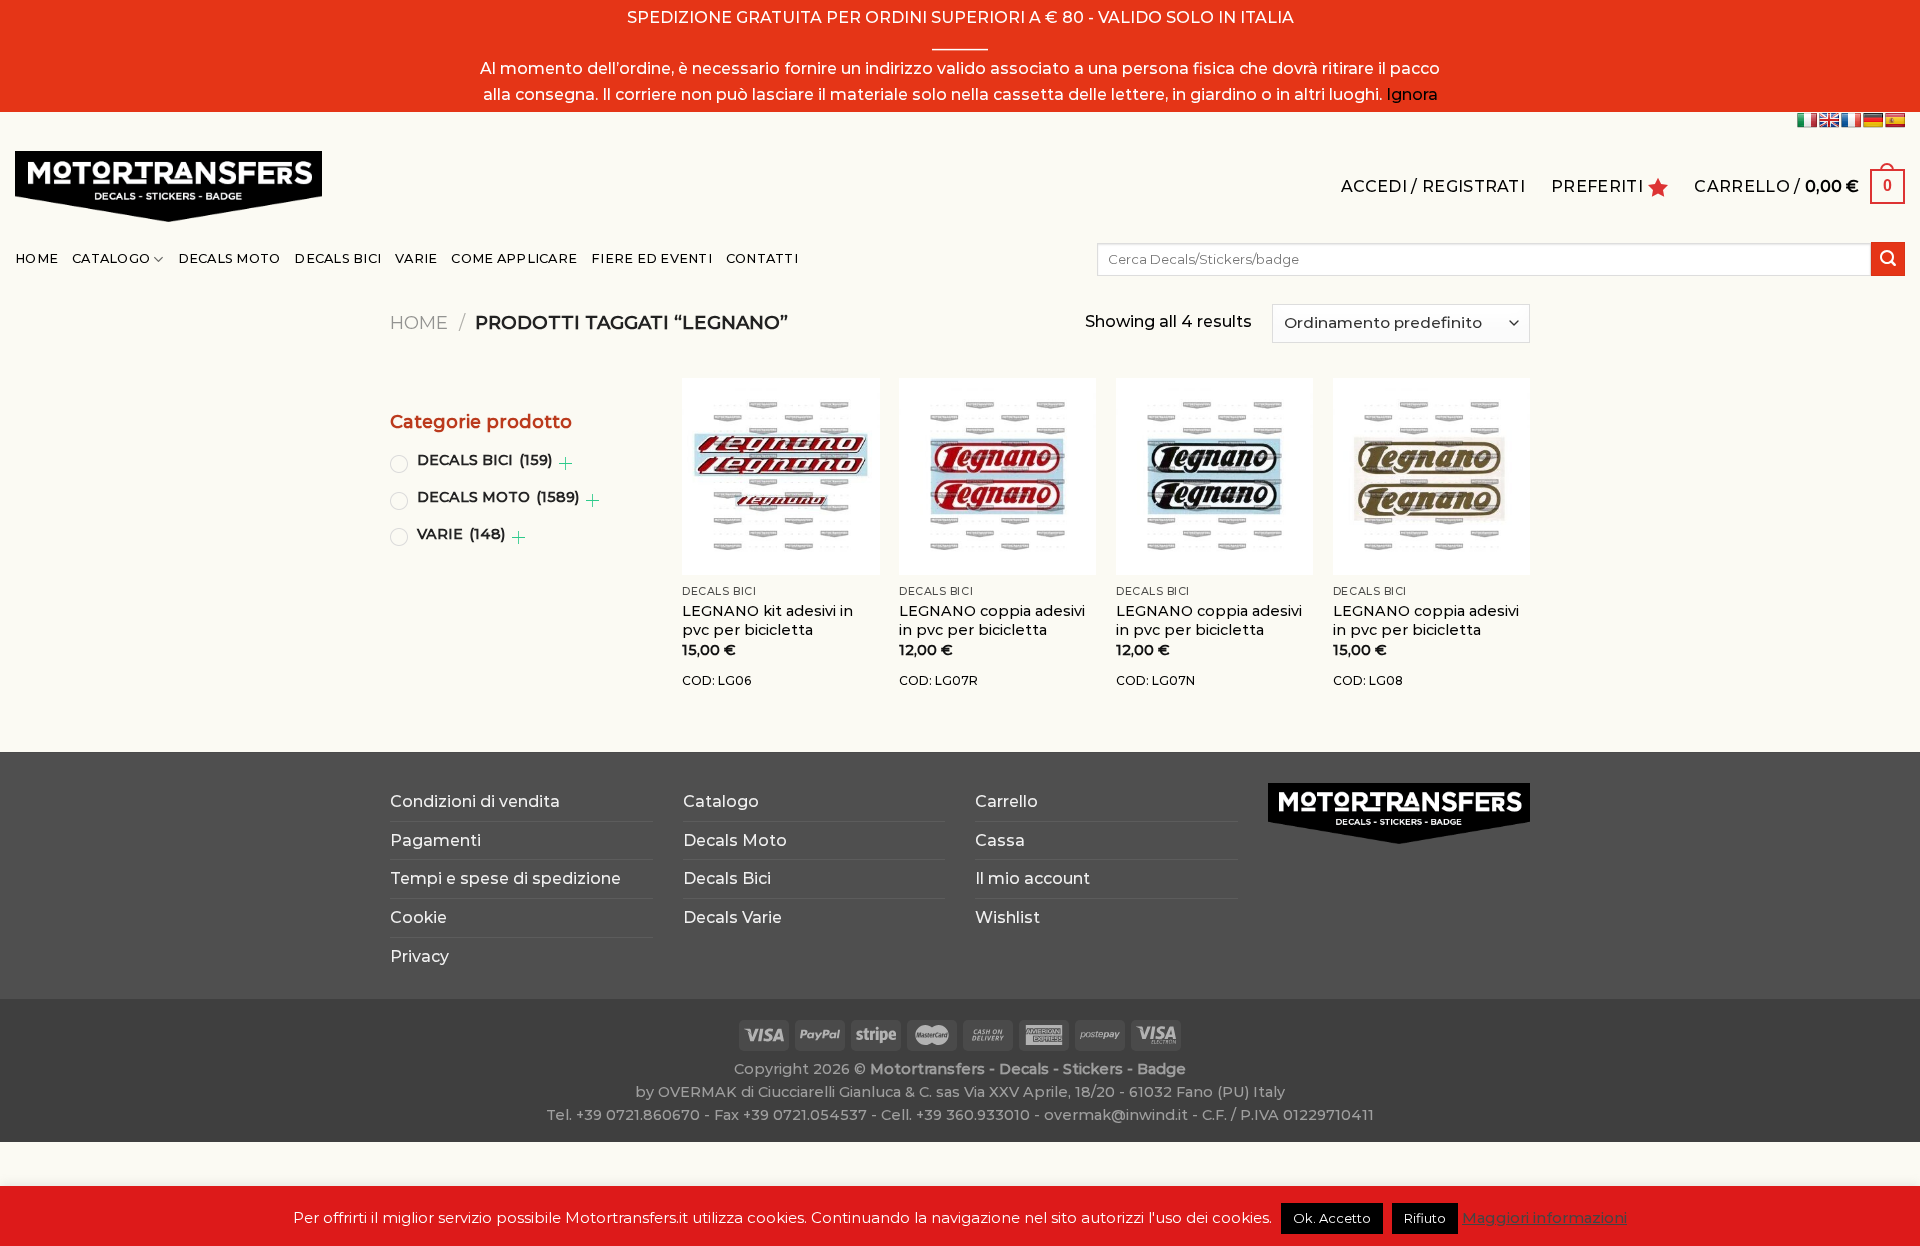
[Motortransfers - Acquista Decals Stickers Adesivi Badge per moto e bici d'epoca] (168, 186)
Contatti (762, 258)
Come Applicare (514, 258)
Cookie (418, 917)
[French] (1851, 120)
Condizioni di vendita (475, 801)
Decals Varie (732, 917)
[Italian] (1807, 120)
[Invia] (1888, 259)
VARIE (461, 534)
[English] (1829, 120)
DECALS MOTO (498, 497)
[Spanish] (1895, 120)
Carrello (1006, 801)
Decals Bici (337, 258)
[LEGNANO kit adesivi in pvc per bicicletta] (780, 476)
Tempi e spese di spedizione (505, 878)
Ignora (1412, 94)
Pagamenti (435, 840)
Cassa (1000, 840)
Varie (416, 258)
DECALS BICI (484, 460)
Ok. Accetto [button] (1332, 1218)
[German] (1873, 120)
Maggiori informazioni (1544, 1217)
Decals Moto (229, 258)
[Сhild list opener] (565, 463)
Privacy (419, 956)
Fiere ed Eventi (651, 258)
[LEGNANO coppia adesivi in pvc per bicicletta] (997, 476)
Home (36, 258)
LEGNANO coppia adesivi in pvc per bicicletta (992, 620)
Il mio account (1032, 878)
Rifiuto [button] (1425, 1218)
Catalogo (111, 258)
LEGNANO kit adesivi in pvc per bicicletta (767, 620)
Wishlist (1007, 917)
